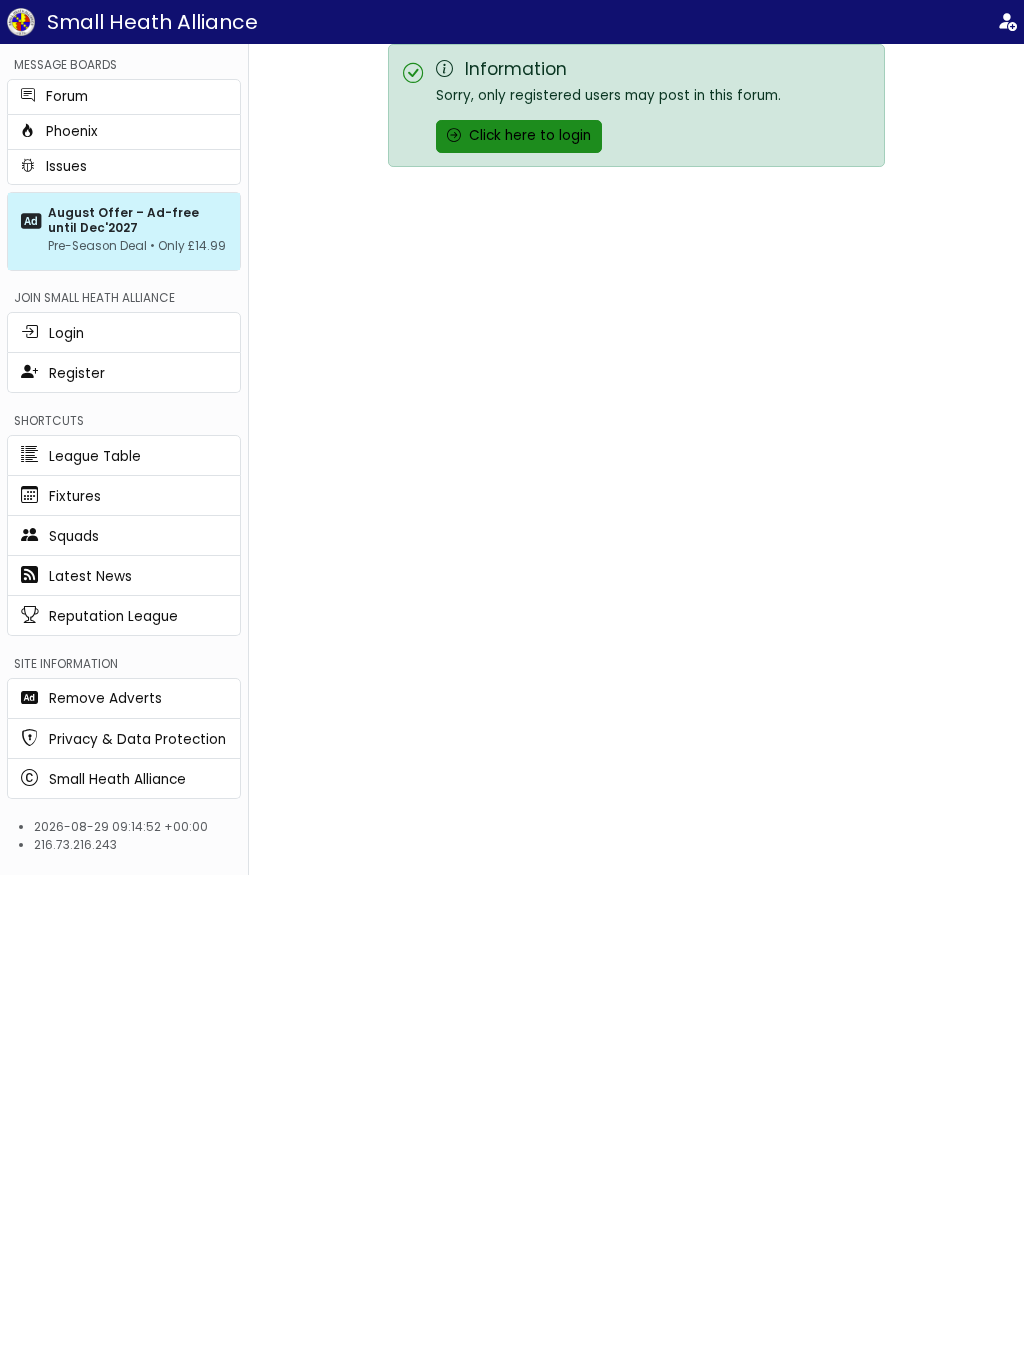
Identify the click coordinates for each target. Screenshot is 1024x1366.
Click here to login (528, 135)
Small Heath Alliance (152, 22)
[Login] (1007, 22)
